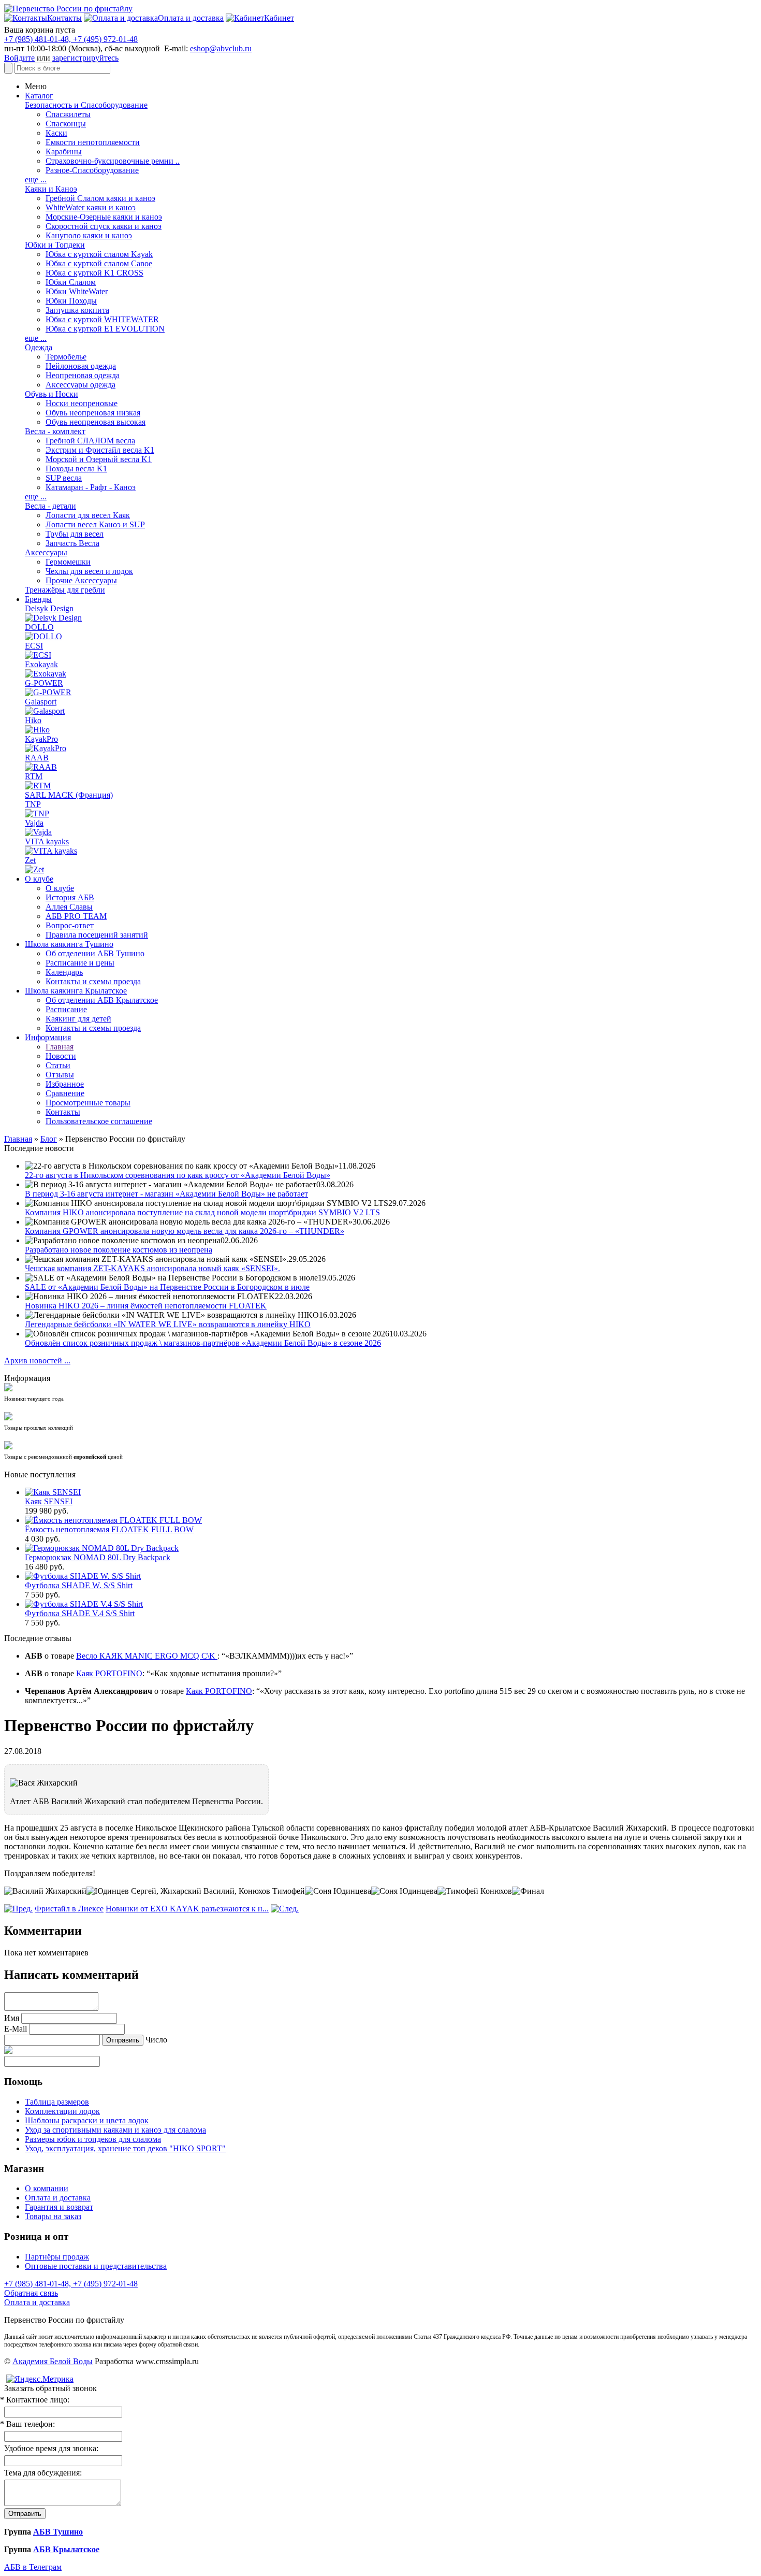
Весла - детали (50, 506)
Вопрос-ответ (70, 925)
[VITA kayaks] (51, 851)
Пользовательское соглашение (99, 1121)
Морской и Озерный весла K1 (99, 459)
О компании (47, 2188)
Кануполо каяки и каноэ (89, 235)
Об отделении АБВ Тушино (95, 953)
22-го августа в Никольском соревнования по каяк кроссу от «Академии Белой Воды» (178, 1175)
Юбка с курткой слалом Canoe (99, 263)
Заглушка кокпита (77, 310)
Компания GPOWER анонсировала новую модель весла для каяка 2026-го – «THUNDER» (185, 1231)
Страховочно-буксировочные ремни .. (113, 161)
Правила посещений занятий (97, 935)
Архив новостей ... (37, 1361)
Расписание (66, 1009)
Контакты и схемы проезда (93, 981)
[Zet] (34, 869)
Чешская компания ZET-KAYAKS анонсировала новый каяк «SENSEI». (152, 1268)
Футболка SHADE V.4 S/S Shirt (80, 1613)
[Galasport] (45, 711)
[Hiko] (37, 730)
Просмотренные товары (88, 1103)
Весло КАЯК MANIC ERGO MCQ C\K (147, 1656)
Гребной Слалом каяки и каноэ (100, 198)
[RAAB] (41, 767)
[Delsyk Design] (53, 618)
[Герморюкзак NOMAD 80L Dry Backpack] (102, 1548)
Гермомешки (68, 562)
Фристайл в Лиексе (69, 1909)
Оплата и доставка (58, 2198)
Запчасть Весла (72, 543)
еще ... (36, 179)
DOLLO (39, 627)
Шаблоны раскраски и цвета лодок (87, 2120)
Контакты (63, 1112)
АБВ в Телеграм (33, 2567)
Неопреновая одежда (83, 375)
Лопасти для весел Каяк (88, 515)
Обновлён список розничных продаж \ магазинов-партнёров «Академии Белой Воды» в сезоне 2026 (203, 1343)
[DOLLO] (43, 636)
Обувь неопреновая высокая (96, 422)
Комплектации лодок (62, 2111)
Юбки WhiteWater (77, 291)
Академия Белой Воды (53, 2361)
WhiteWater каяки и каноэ (91, 207)
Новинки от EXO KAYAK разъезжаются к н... (187, 1909)
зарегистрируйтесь (85, 58)
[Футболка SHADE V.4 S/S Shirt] (84, 1604)
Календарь (64, 972)
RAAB (37, 758)
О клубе (39, 879)
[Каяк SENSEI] (53, 1492)
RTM (34, 776)
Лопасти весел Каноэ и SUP (95, 524)
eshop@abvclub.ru (221, 48)
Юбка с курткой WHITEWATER (102, 319)
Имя (12, 2018)
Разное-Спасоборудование (92, 170)
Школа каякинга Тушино (69, 944)
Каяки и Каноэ (51, 189)
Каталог (39, 96)
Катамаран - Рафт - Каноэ (91, 487)
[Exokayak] (46, 674)
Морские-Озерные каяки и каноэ (104, 217)
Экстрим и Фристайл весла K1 (100, 450)
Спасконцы (66, 124)
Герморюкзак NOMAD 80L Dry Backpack (98, 1557)
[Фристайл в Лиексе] (18, 1909)
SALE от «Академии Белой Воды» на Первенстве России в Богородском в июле (167, 1287)
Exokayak (41, 664)
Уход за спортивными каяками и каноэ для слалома (115, 2130)
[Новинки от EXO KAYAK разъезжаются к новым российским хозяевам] (285, 1909)
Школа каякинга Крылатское (76, 991)
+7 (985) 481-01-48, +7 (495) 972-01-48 (71, 39)
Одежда (39, 347)
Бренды (38, 599)
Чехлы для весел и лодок (89, 571)
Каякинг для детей (78, 1019)
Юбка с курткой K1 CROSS (94, 273)
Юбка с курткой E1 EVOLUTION (105, 329)
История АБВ (70, 897)
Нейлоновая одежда (81, 366)
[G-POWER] (48, 692)
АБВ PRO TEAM (76, 916)
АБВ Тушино (58, 2532)
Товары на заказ (53, 2216)
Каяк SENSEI (49, 1501)
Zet (30, 860)
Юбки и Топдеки (55, 245)
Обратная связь (31, 2293)
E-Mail (16, 2029)
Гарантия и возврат (59, 2207)
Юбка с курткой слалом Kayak (99, 254)
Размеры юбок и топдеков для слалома (93, 2139)
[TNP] (37, 814)
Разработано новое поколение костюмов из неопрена (119, 1250)
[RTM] (38, 786)
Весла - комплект (55, 431)
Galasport (41, 702)
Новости (61, 1056)
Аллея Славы (69, 907)
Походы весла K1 (76, 469)
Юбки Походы (71, 301)
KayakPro (41, 739)
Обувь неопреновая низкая (93, 413)
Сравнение (65, 1093)
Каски (56, 133)
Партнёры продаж (57, 2257)
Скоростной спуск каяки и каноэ (104, 226)
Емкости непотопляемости (93, 142)
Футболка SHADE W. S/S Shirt (79, 1585)
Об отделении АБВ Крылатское (102, 1000)
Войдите (19, 58)
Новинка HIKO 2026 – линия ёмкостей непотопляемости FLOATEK (146, 1306)
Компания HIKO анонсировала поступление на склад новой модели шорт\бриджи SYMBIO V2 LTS (202, 1212)
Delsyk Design (49, 608)
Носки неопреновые (82, 403)
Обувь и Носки (52, 394)
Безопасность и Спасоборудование (86, 105)
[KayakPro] (46, 748)
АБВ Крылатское (66, 2549)
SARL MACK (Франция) (69, 795)
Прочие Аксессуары (81, 580)
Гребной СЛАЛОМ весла (90, 441)
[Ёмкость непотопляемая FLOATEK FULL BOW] (113, 1520)
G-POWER (44, 683)
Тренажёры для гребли (65, 590)
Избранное (65, 1084)
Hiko (33, 720)
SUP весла (64, 478)
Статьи (58, 1065)
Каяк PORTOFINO (109, 1673)
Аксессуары (46, 552)
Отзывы (60, 1075)
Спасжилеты (68, 114)
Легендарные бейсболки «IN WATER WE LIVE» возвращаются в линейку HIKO (168, 1324)
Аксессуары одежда (81, 385)
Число (156, 2040)
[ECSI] (38, 655)
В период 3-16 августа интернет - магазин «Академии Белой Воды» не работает (166, 1194)
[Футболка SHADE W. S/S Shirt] (83, 1576)
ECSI (34, 646)
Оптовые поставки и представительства (96, 2266)
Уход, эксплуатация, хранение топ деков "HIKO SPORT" (125, 2148)
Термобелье (66, 357)
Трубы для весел (75, 534)
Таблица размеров (57, 2102)
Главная (60, 1047)
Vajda (34, 823)
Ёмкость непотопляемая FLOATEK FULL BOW (109, 1529)
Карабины (64, 152)
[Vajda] (38, 832)
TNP (33, 804)
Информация (48, 1037)
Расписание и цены (80, 963)
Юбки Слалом (71, 282)
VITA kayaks (47, 841)
